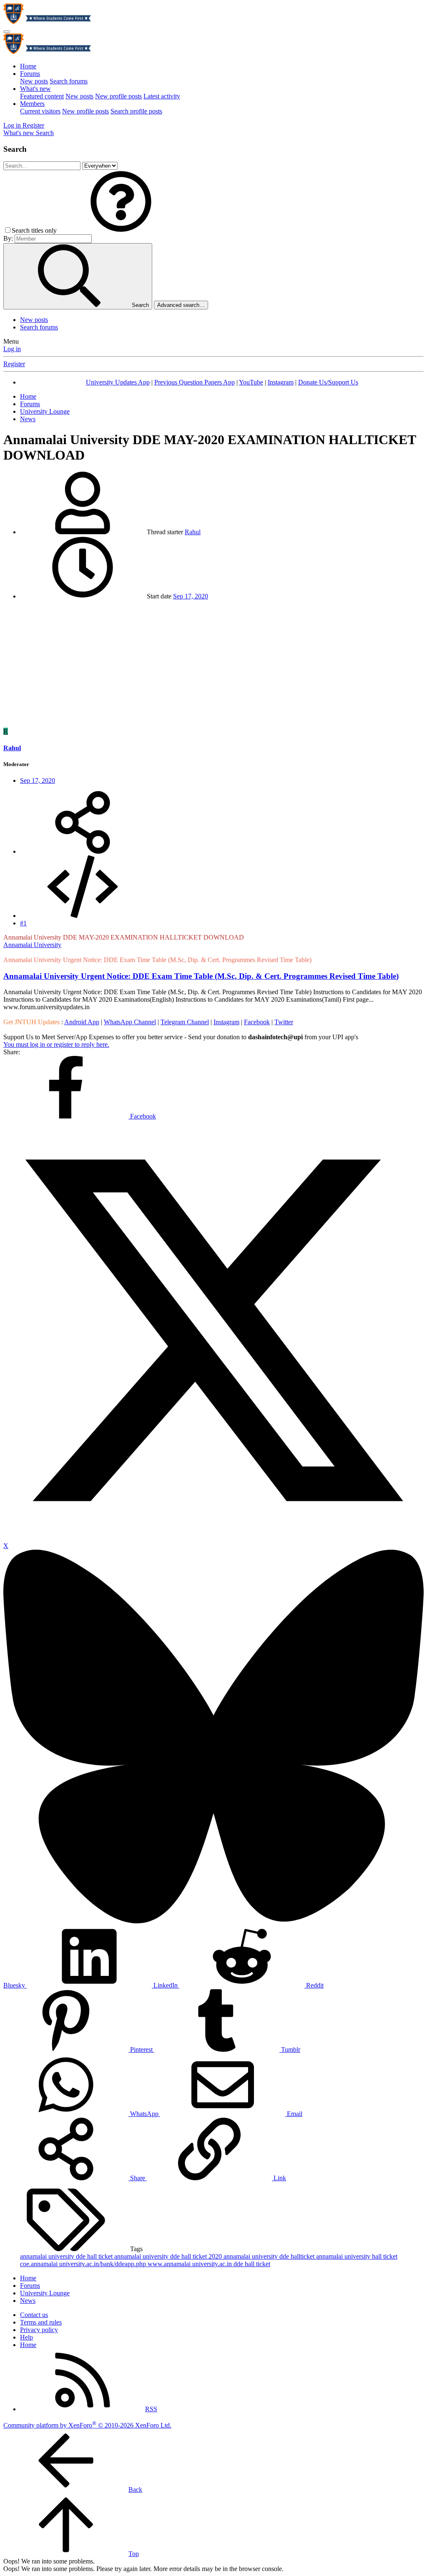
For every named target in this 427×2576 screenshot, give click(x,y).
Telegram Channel (185, 1022)
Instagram (281, 382)
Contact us (34, 2315)
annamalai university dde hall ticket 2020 (169, 2256)
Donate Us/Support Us (328, 382)
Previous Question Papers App (195, 382)
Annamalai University (32, 945)
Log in (12, 349)
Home (28, 66)
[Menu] (7, 32)
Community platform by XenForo (87, 2425)
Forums (30, 74)
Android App (82, 1022)
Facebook (257, 1022)
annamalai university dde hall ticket (67, 2256)
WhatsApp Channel (130, 1022)
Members (32, 104)
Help (26, 2337)
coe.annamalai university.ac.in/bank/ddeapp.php (84, 2264)
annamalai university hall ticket (357, 2256)
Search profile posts (136, 111)
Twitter (284, 1022)
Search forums (69, 81)
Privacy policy (39, 2330)
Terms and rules (41, 2322)
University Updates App (118, 382)
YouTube (251, 382)
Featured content (42, 96)
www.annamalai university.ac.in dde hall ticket (209, 2264)
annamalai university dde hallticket (270, 2256)
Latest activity (162, 96)
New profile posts (118, 96)
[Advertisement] (213, 665)
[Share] (83, 851)
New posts (34, 81)
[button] (121, 230)
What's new (35, 89)
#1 (23, 923)
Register (14, 364)
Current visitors (40, 111)
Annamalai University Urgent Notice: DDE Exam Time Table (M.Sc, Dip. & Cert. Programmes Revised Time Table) (201, 976)
